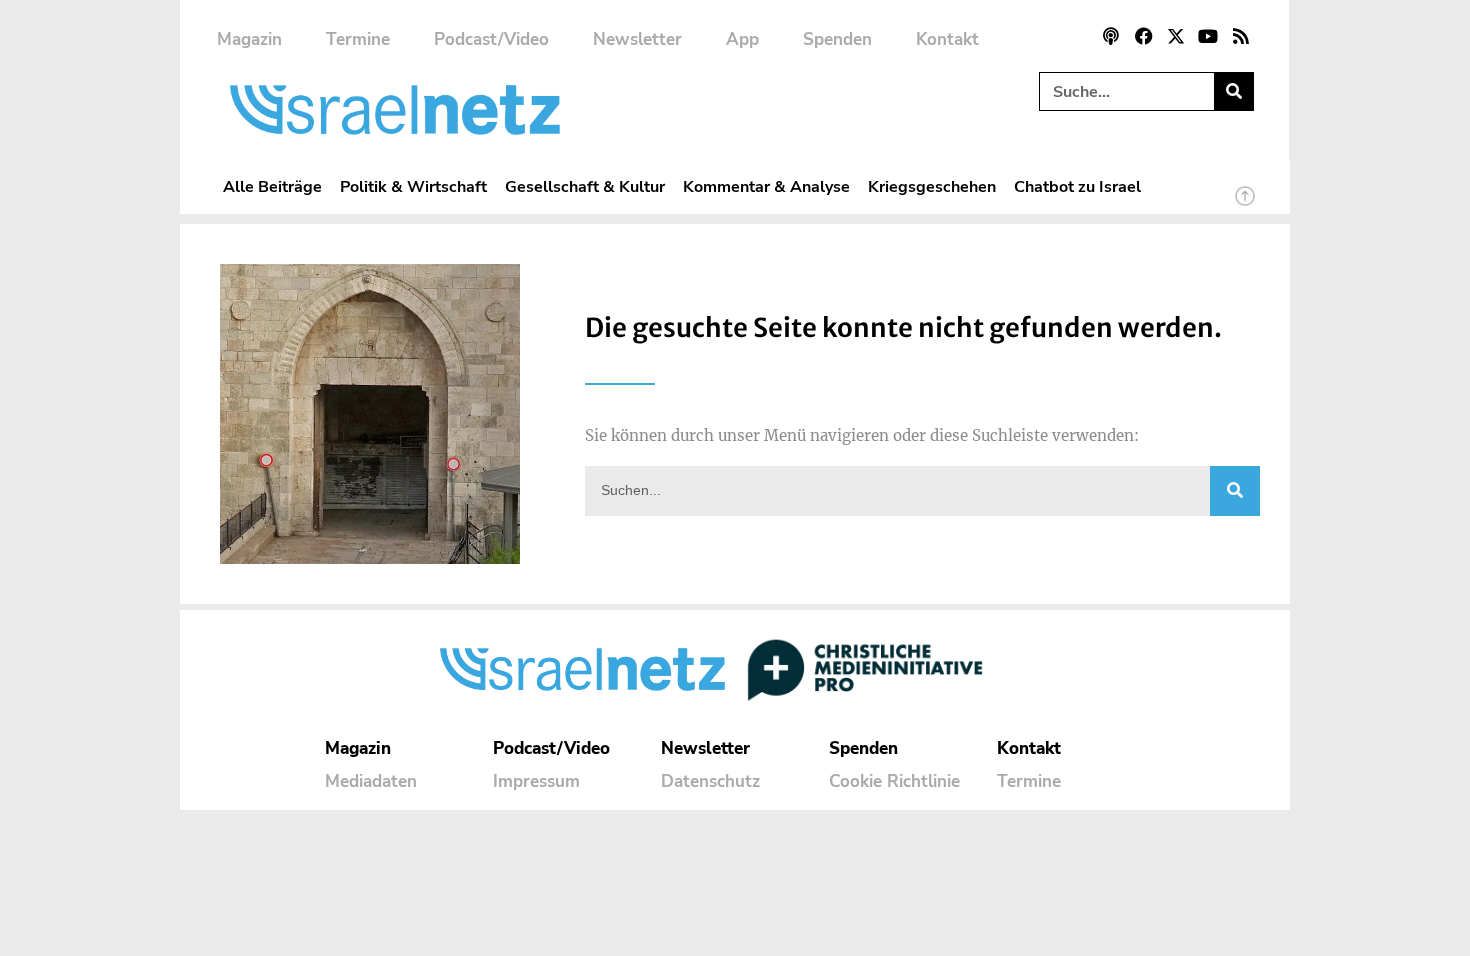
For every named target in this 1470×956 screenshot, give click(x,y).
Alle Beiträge (272, 186)
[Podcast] (1111, 36)
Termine (358, 39)
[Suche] (1233, 91)
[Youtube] (1208, 36)
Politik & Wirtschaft (413, 186)
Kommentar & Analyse (766, 186)
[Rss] (1241, 36)
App (742, 39)
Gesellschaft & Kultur (585, 186)
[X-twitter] (1176, 36)
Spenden (837, 39)
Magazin (249, 39)
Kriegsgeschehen (932, 186)
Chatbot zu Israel (1077, 186)
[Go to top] (1245, 205)
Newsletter (637, 39)
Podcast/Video (491, 39)
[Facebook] (1143, 36)
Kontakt (947, 39)
